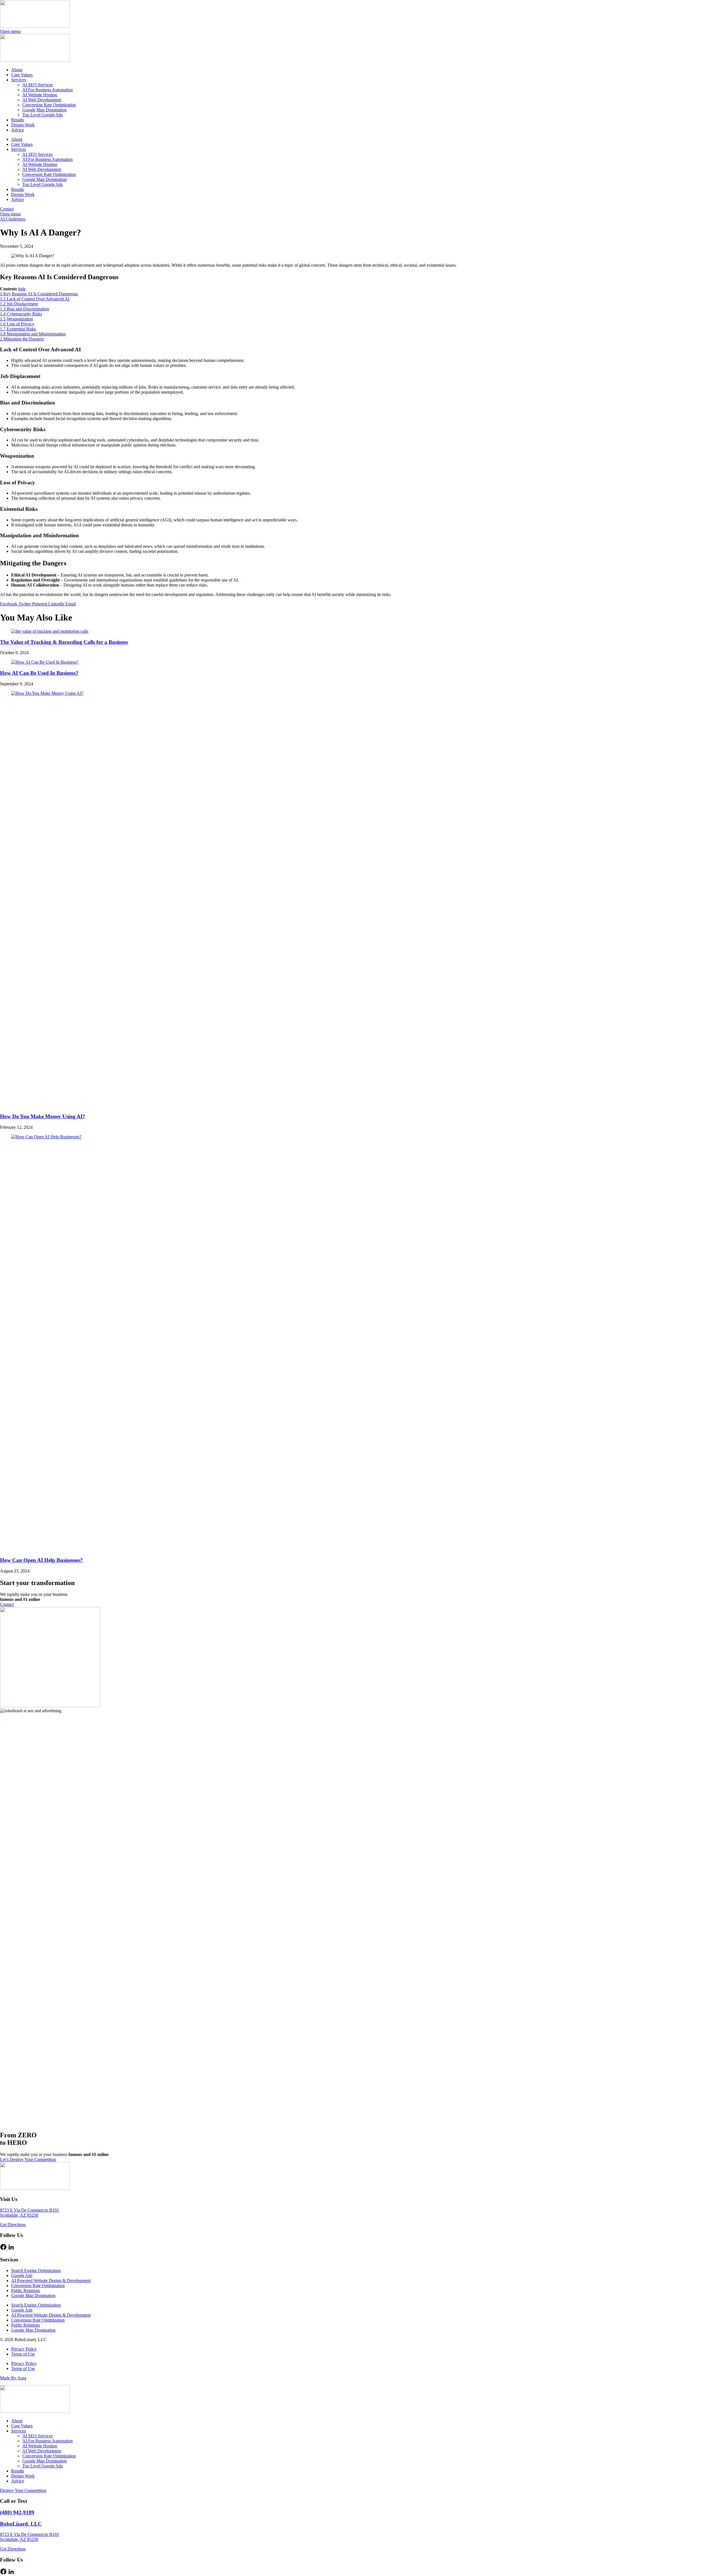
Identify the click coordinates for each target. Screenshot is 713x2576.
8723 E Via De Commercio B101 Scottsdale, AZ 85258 (30, 2213)
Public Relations (25, 2291)
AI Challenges (13, 219)
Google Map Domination (44, 110)
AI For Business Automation (47, 90)
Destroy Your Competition (23, 2490)
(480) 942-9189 (17, 2512)
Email (71, 604)
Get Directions (13, 2225)
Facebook (9, 604)
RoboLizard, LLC (21, 2524)
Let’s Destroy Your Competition (28, 2159)
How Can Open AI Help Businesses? (41, 1560)
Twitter (25, 604)
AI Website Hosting (40, 95)
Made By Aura (13, 2378)
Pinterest (40, 604)
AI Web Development (42, 100)
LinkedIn (57, 604)
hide (22, 289)
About (17, 70)
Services (19, 80)
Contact (7, 209)
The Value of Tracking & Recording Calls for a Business (64, 642)
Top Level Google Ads (42, 115)
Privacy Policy (24, 2349)
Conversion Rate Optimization (49, 105)
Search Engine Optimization (36, 2270)
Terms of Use (23, 2354)
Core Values (22, 75)
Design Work (23, 125)
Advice (18, 130)
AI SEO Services (37, 85)
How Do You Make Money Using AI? (43, 1116)
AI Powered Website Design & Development (51, 2281)
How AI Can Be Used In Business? (39, 673)
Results (18, 120)
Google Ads (22, 2276)
